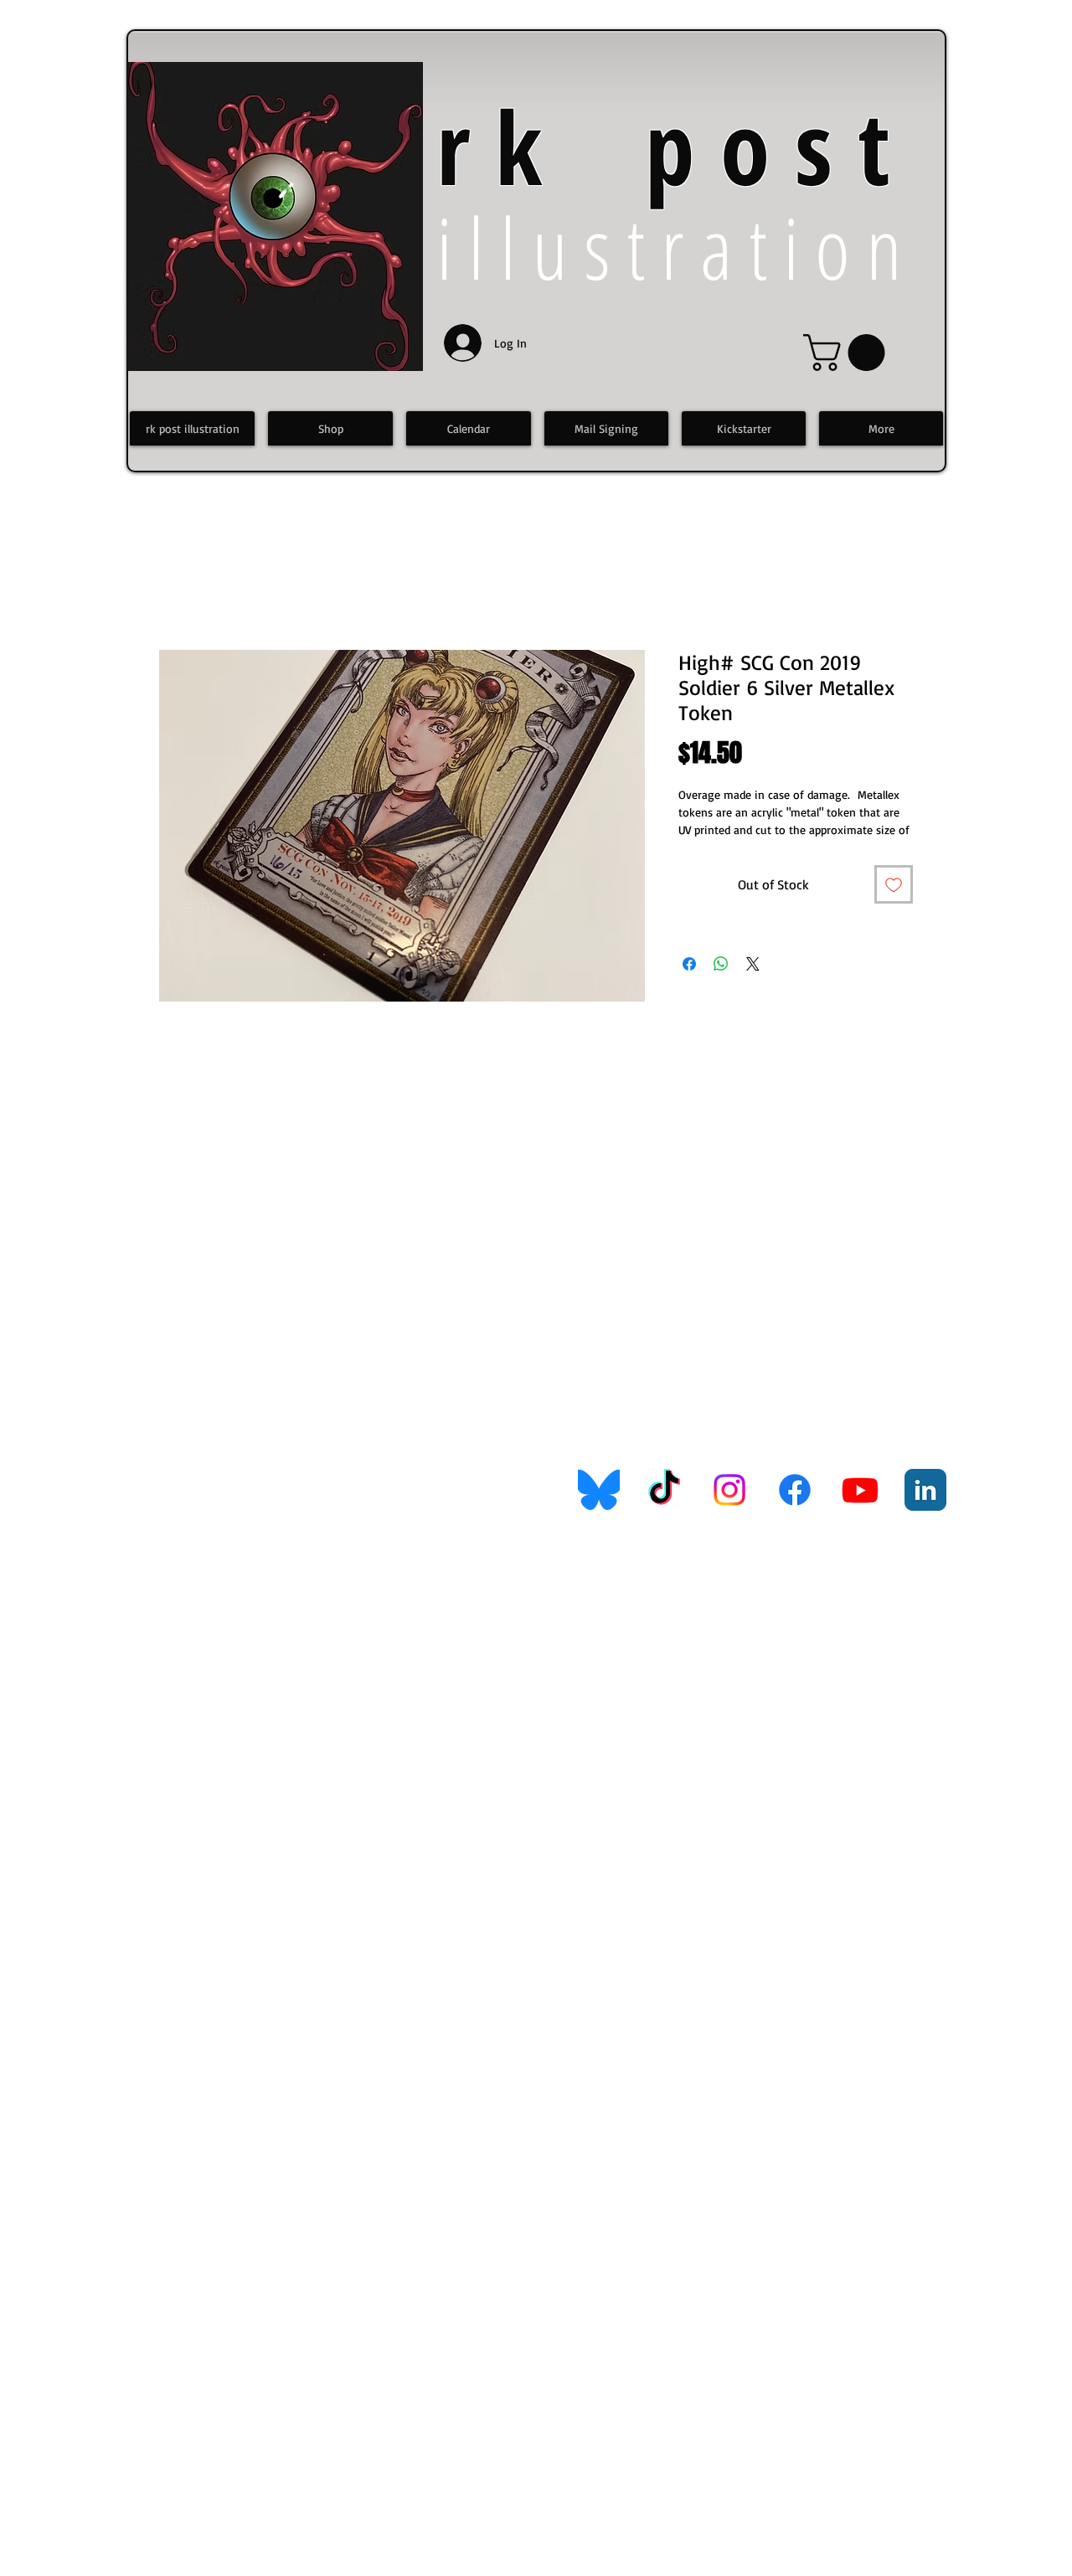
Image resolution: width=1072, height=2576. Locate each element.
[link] (848, 353)
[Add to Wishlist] (894, 884)
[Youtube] (860, 1490)
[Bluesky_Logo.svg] (599, 1490)
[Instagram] (729, 1490)
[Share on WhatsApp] (721, 964)
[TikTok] (664, 1490)
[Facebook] (795, 1490)
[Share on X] (753, 964)
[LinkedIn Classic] (925, 1490)
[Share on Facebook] (689, 964)
